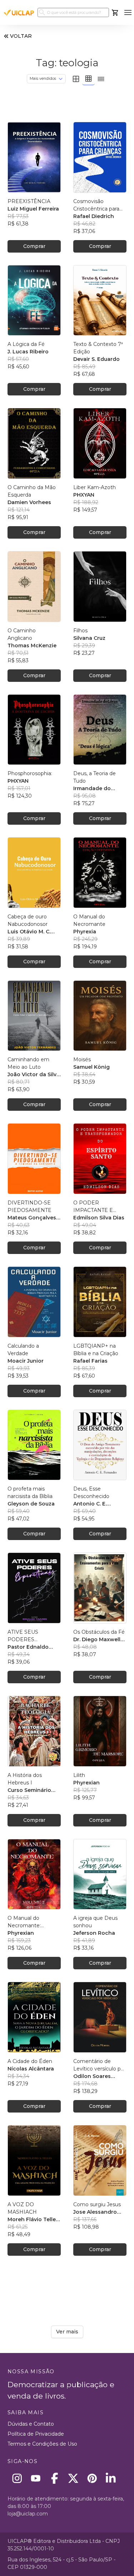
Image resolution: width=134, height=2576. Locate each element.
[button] (128, 13)
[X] (73, 2478)
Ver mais (67, 2332)
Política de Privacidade (36, 2434)
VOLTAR (21, 36)
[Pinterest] (92, 2478)
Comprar (34, 246)
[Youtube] (36, 2478)
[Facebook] (54, 2478)
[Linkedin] (111, 2478)
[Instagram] (17, 2478)
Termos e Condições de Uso (42, 2444)
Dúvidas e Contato (31, 2424)
